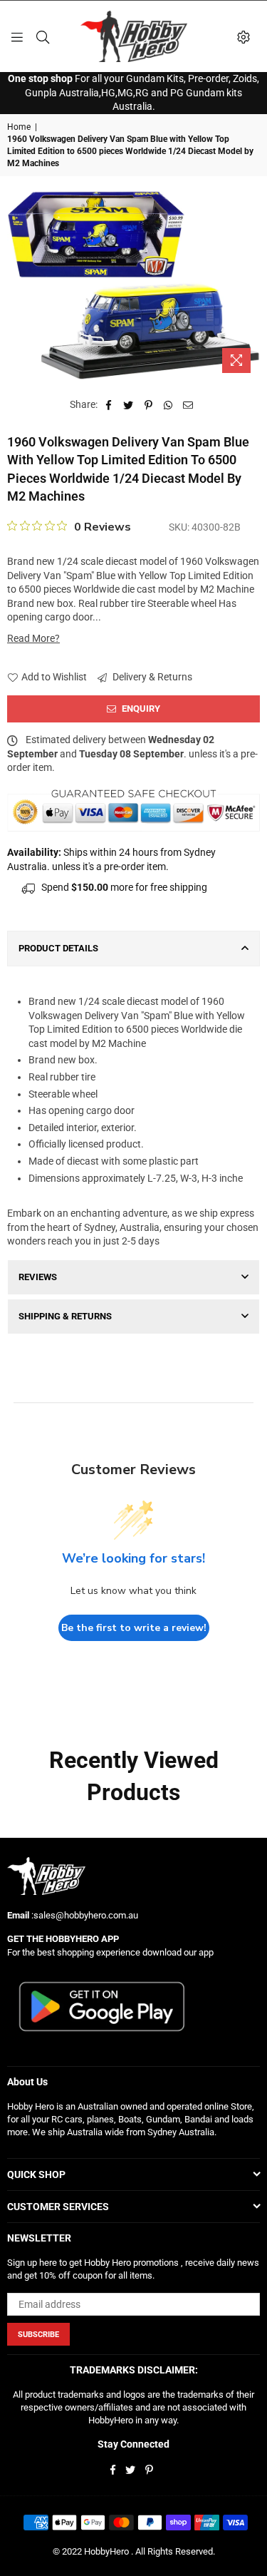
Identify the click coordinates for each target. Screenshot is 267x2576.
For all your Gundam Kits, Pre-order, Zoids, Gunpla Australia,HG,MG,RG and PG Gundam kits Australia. (133, 92)
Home (19, 127)
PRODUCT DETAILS (58, 948)
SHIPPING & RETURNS (65, 1316)
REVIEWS (38, 1277)
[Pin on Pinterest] (148, 405)
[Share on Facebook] (109, 405)
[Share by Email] (188, 405)
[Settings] (244, 36)
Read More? (33, 638)
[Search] (43, 36)
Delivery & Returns (151, 677)
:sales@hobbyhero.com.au (84, 1915)
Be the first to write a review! (134, 1628)
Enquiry (140, 709)
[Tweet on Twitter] (129, 405)
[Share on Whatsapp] (168, 405)
